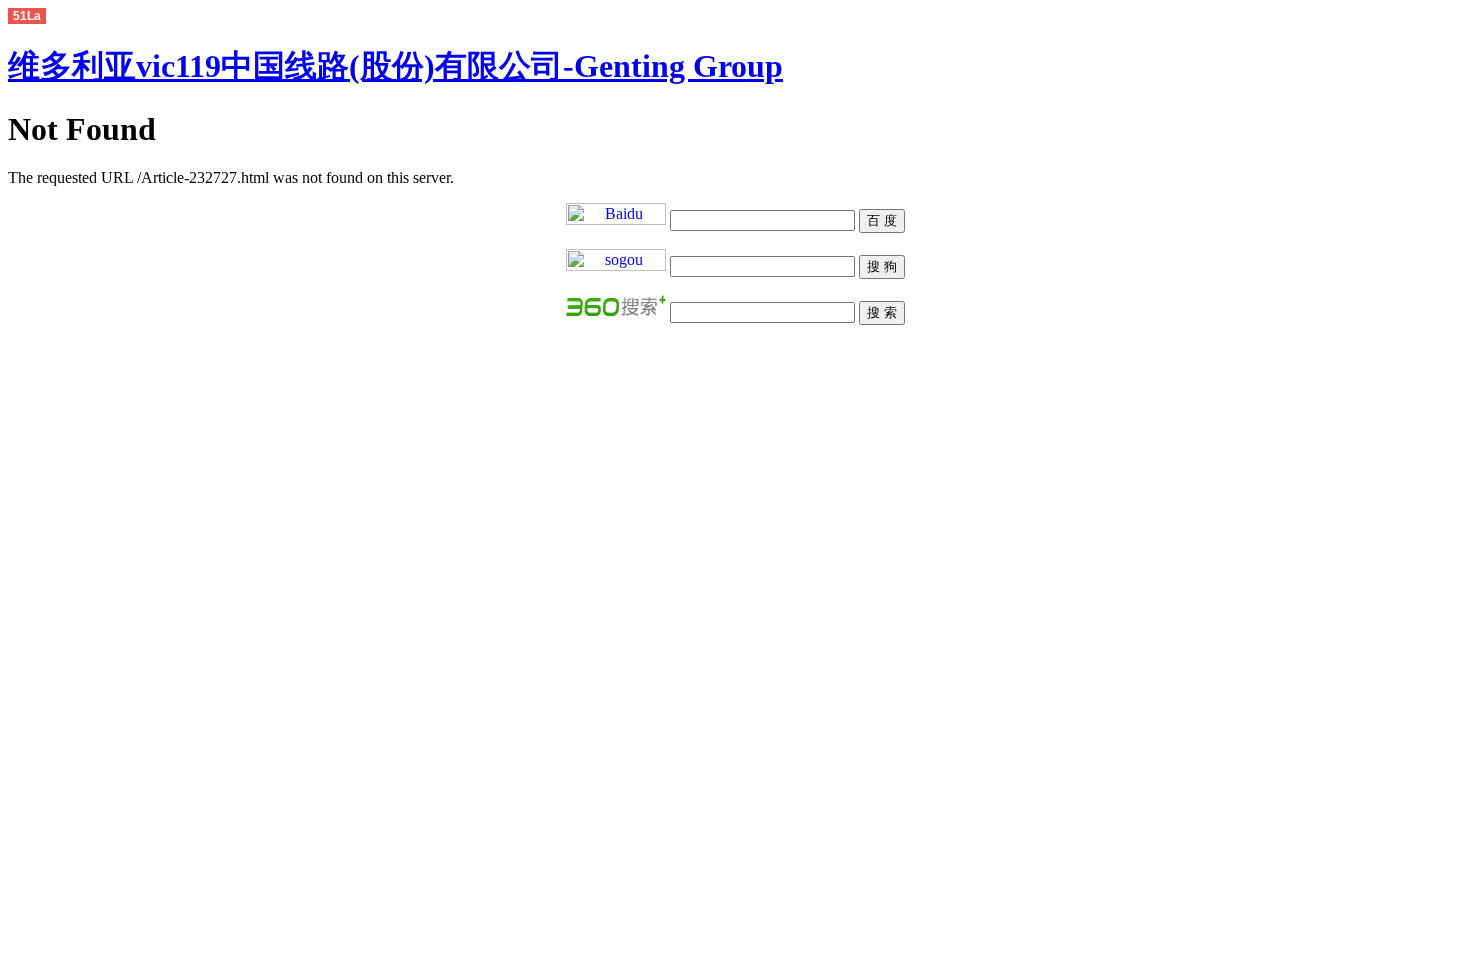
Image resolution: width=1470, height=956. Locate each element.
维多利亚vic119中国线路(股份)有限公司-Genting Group (395, 66)
